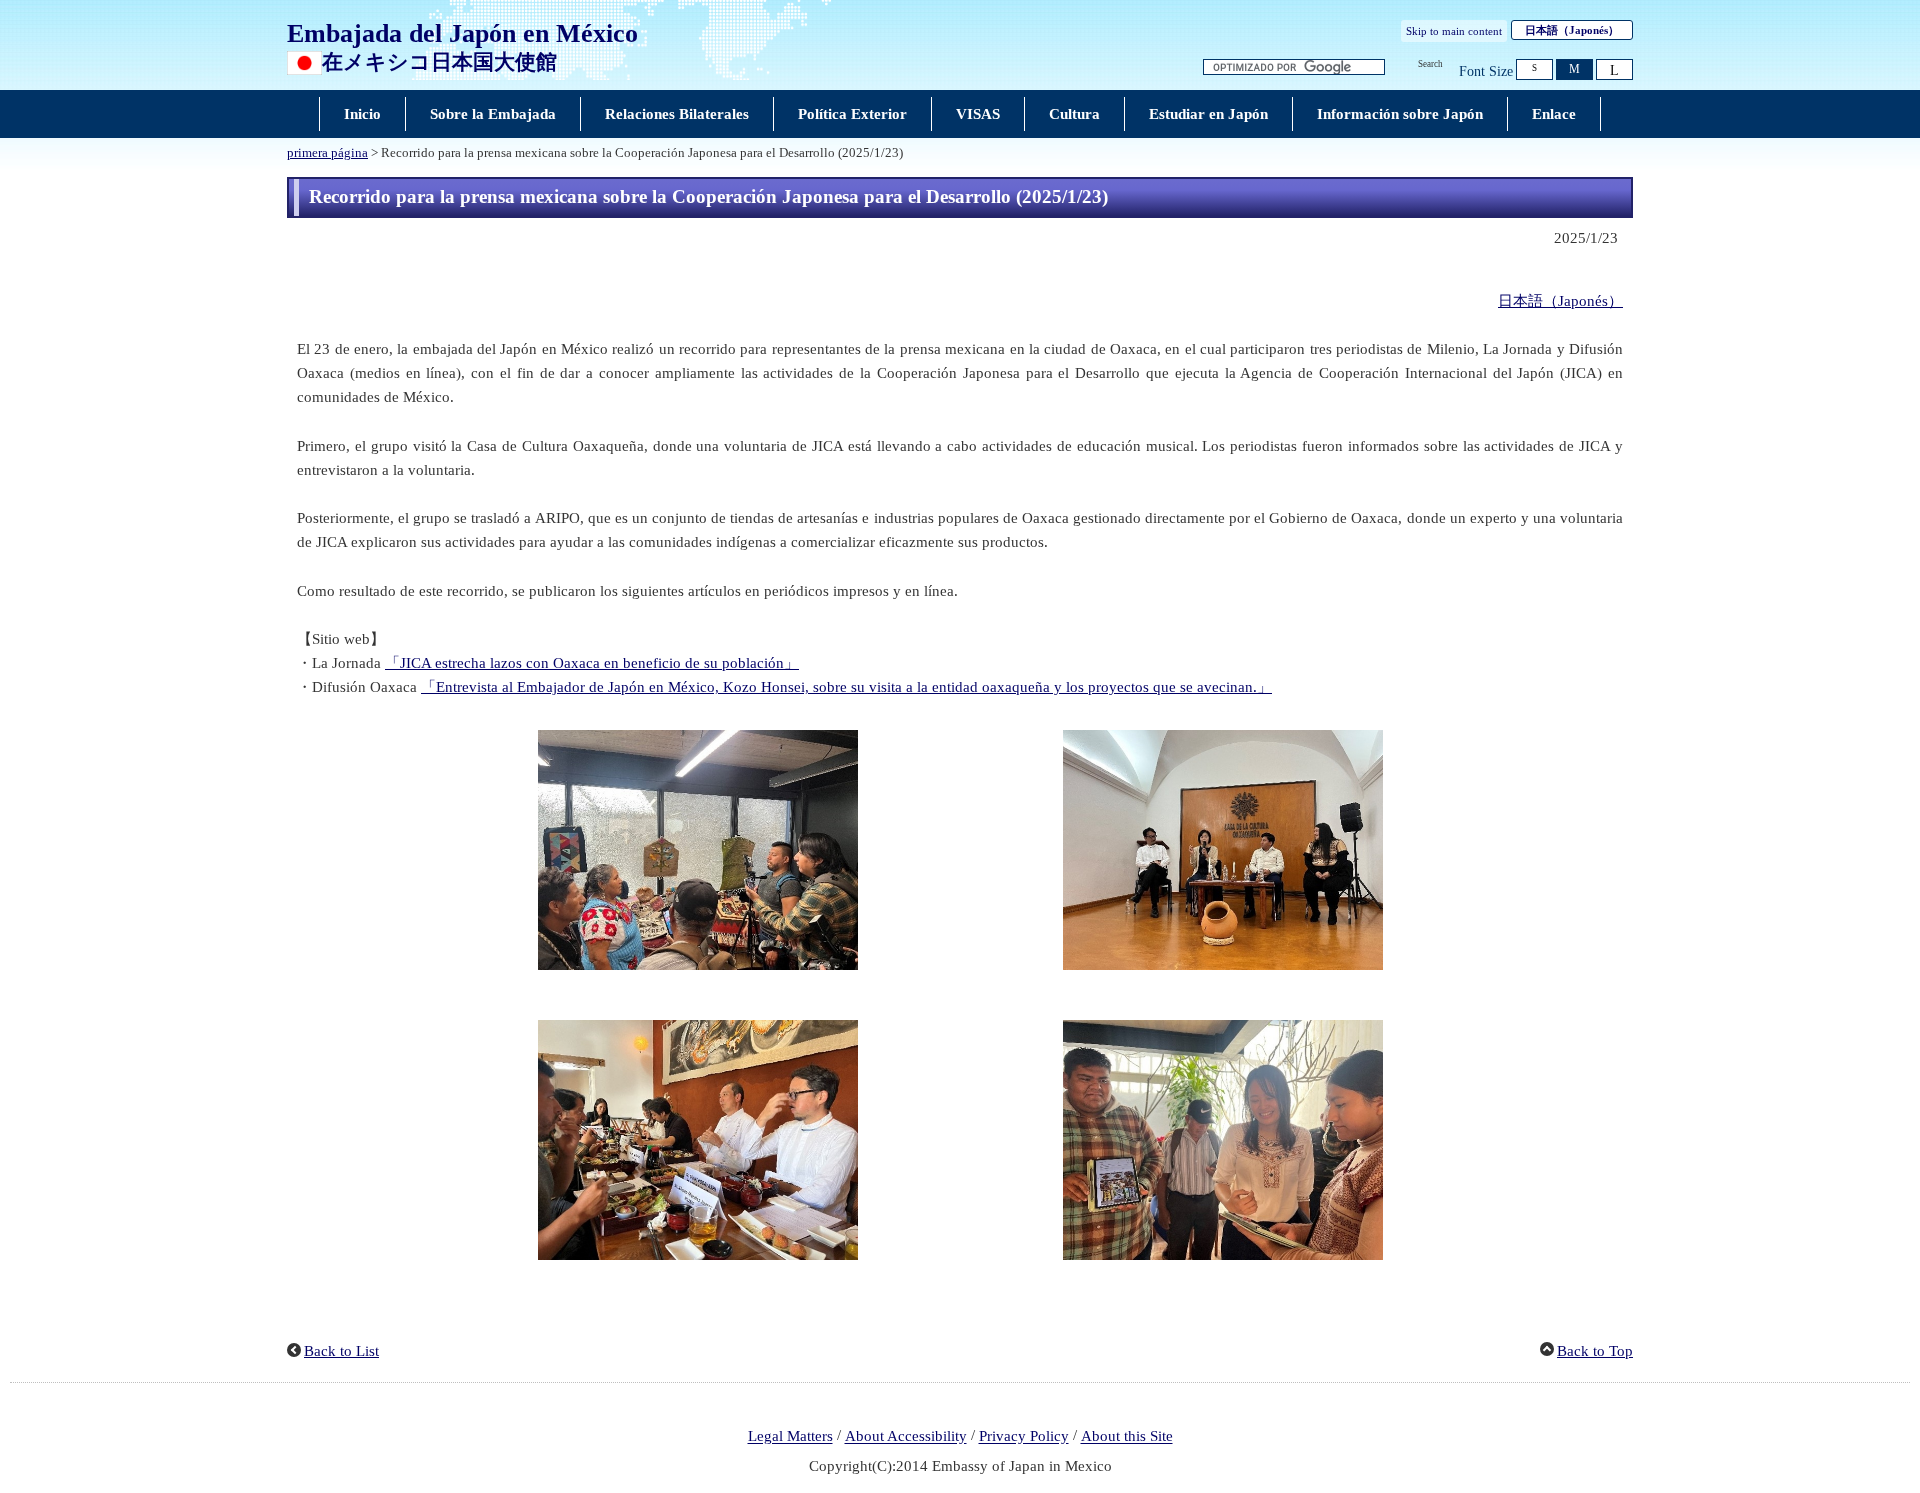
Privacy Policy (1024, 1437)
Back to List (341, 1351)
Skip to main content (1454, 31)
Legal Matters (790, 1437)
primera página (327, 153)
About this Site (1127, 1437)
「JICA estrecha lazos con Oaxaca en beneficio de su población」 (592, 663)
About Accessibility (906, 1437)
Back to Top (1595, 1351)
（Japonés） (1572, 30)
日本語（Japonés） (1560, 301)
